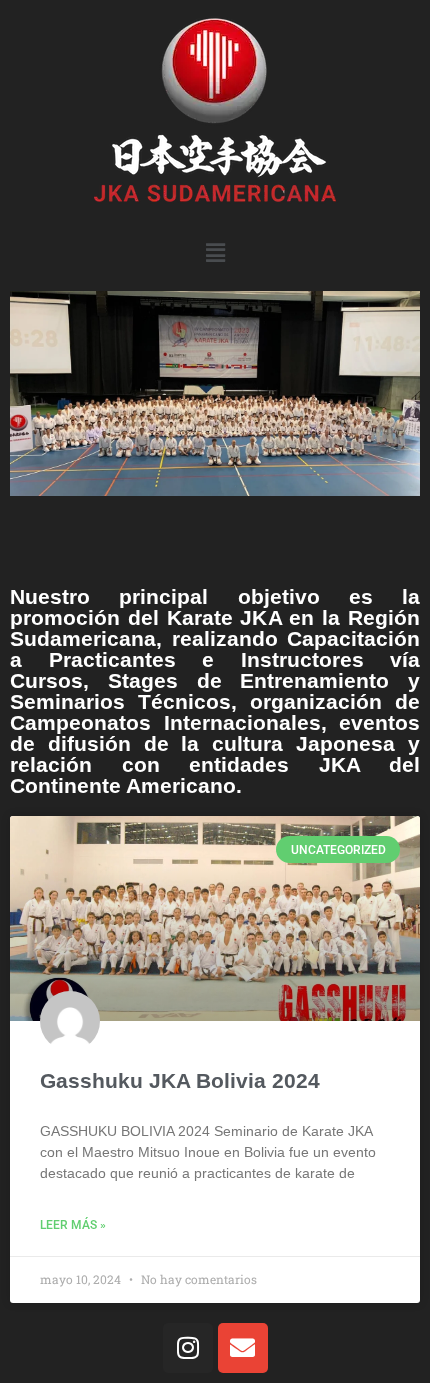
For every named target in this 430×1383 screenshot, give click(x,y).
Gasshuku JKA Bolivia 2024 (180, 1080)
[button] (215, 252)
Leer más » (73, 1225)
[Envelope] (243, 1348)
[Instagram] (188, 1348)
